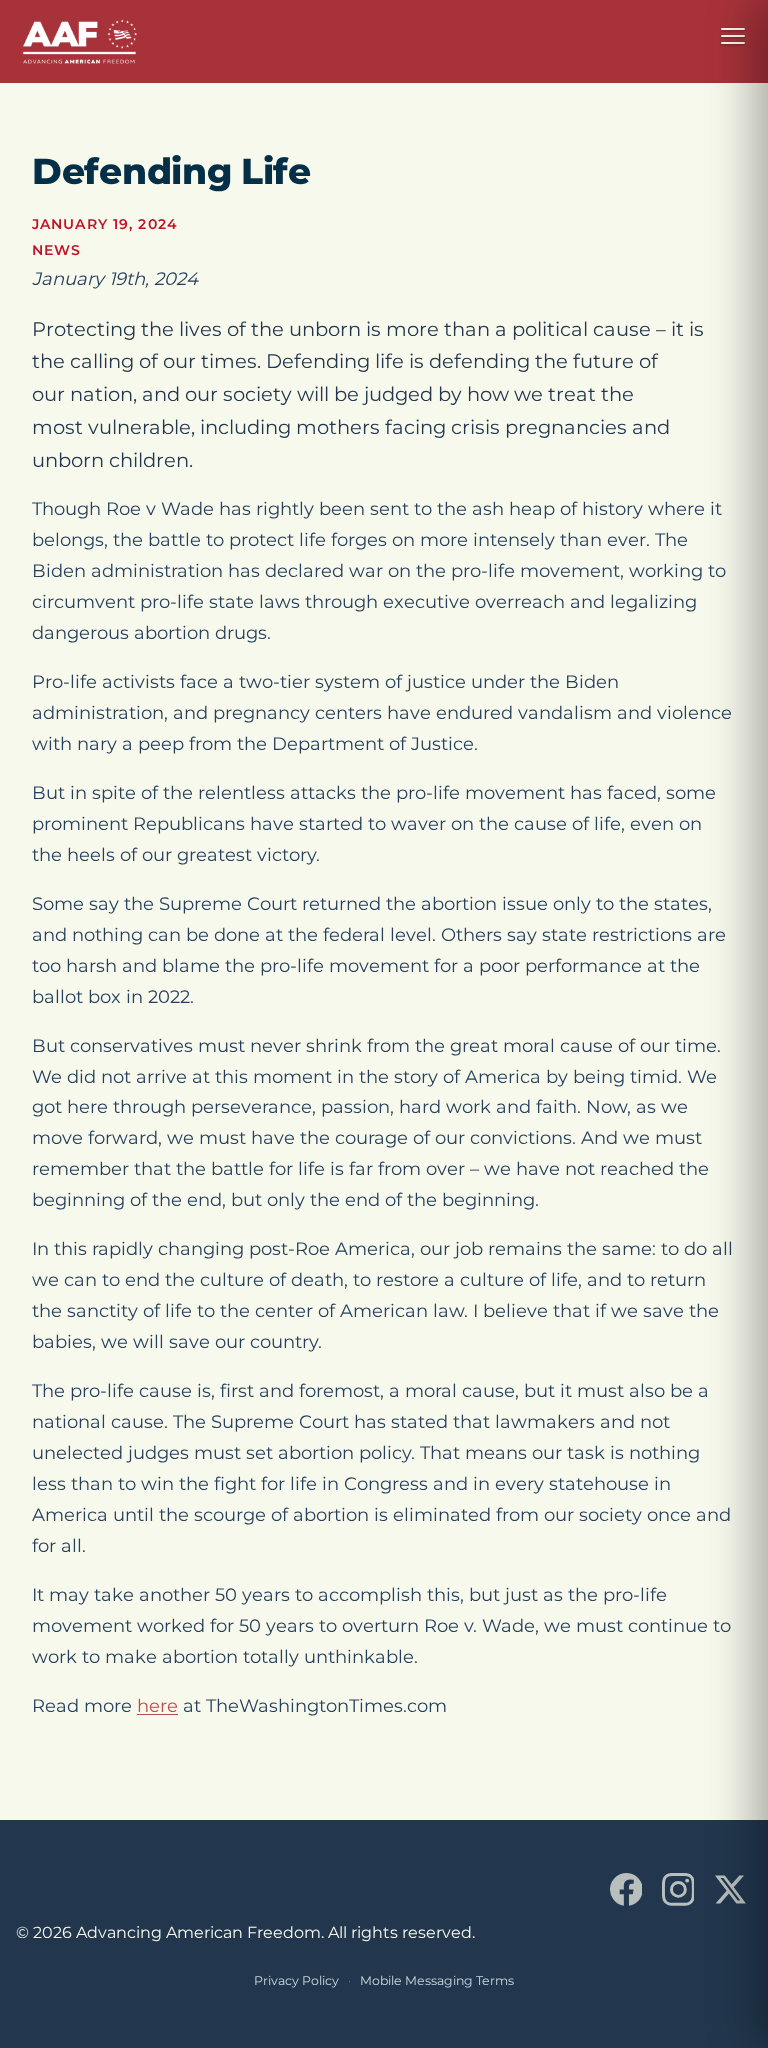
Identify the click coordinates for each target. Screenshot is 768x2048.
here (157, 1706)
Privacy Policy (296, 1980)
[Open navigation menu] (733, 36)
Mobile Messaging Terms (437, 1980)
